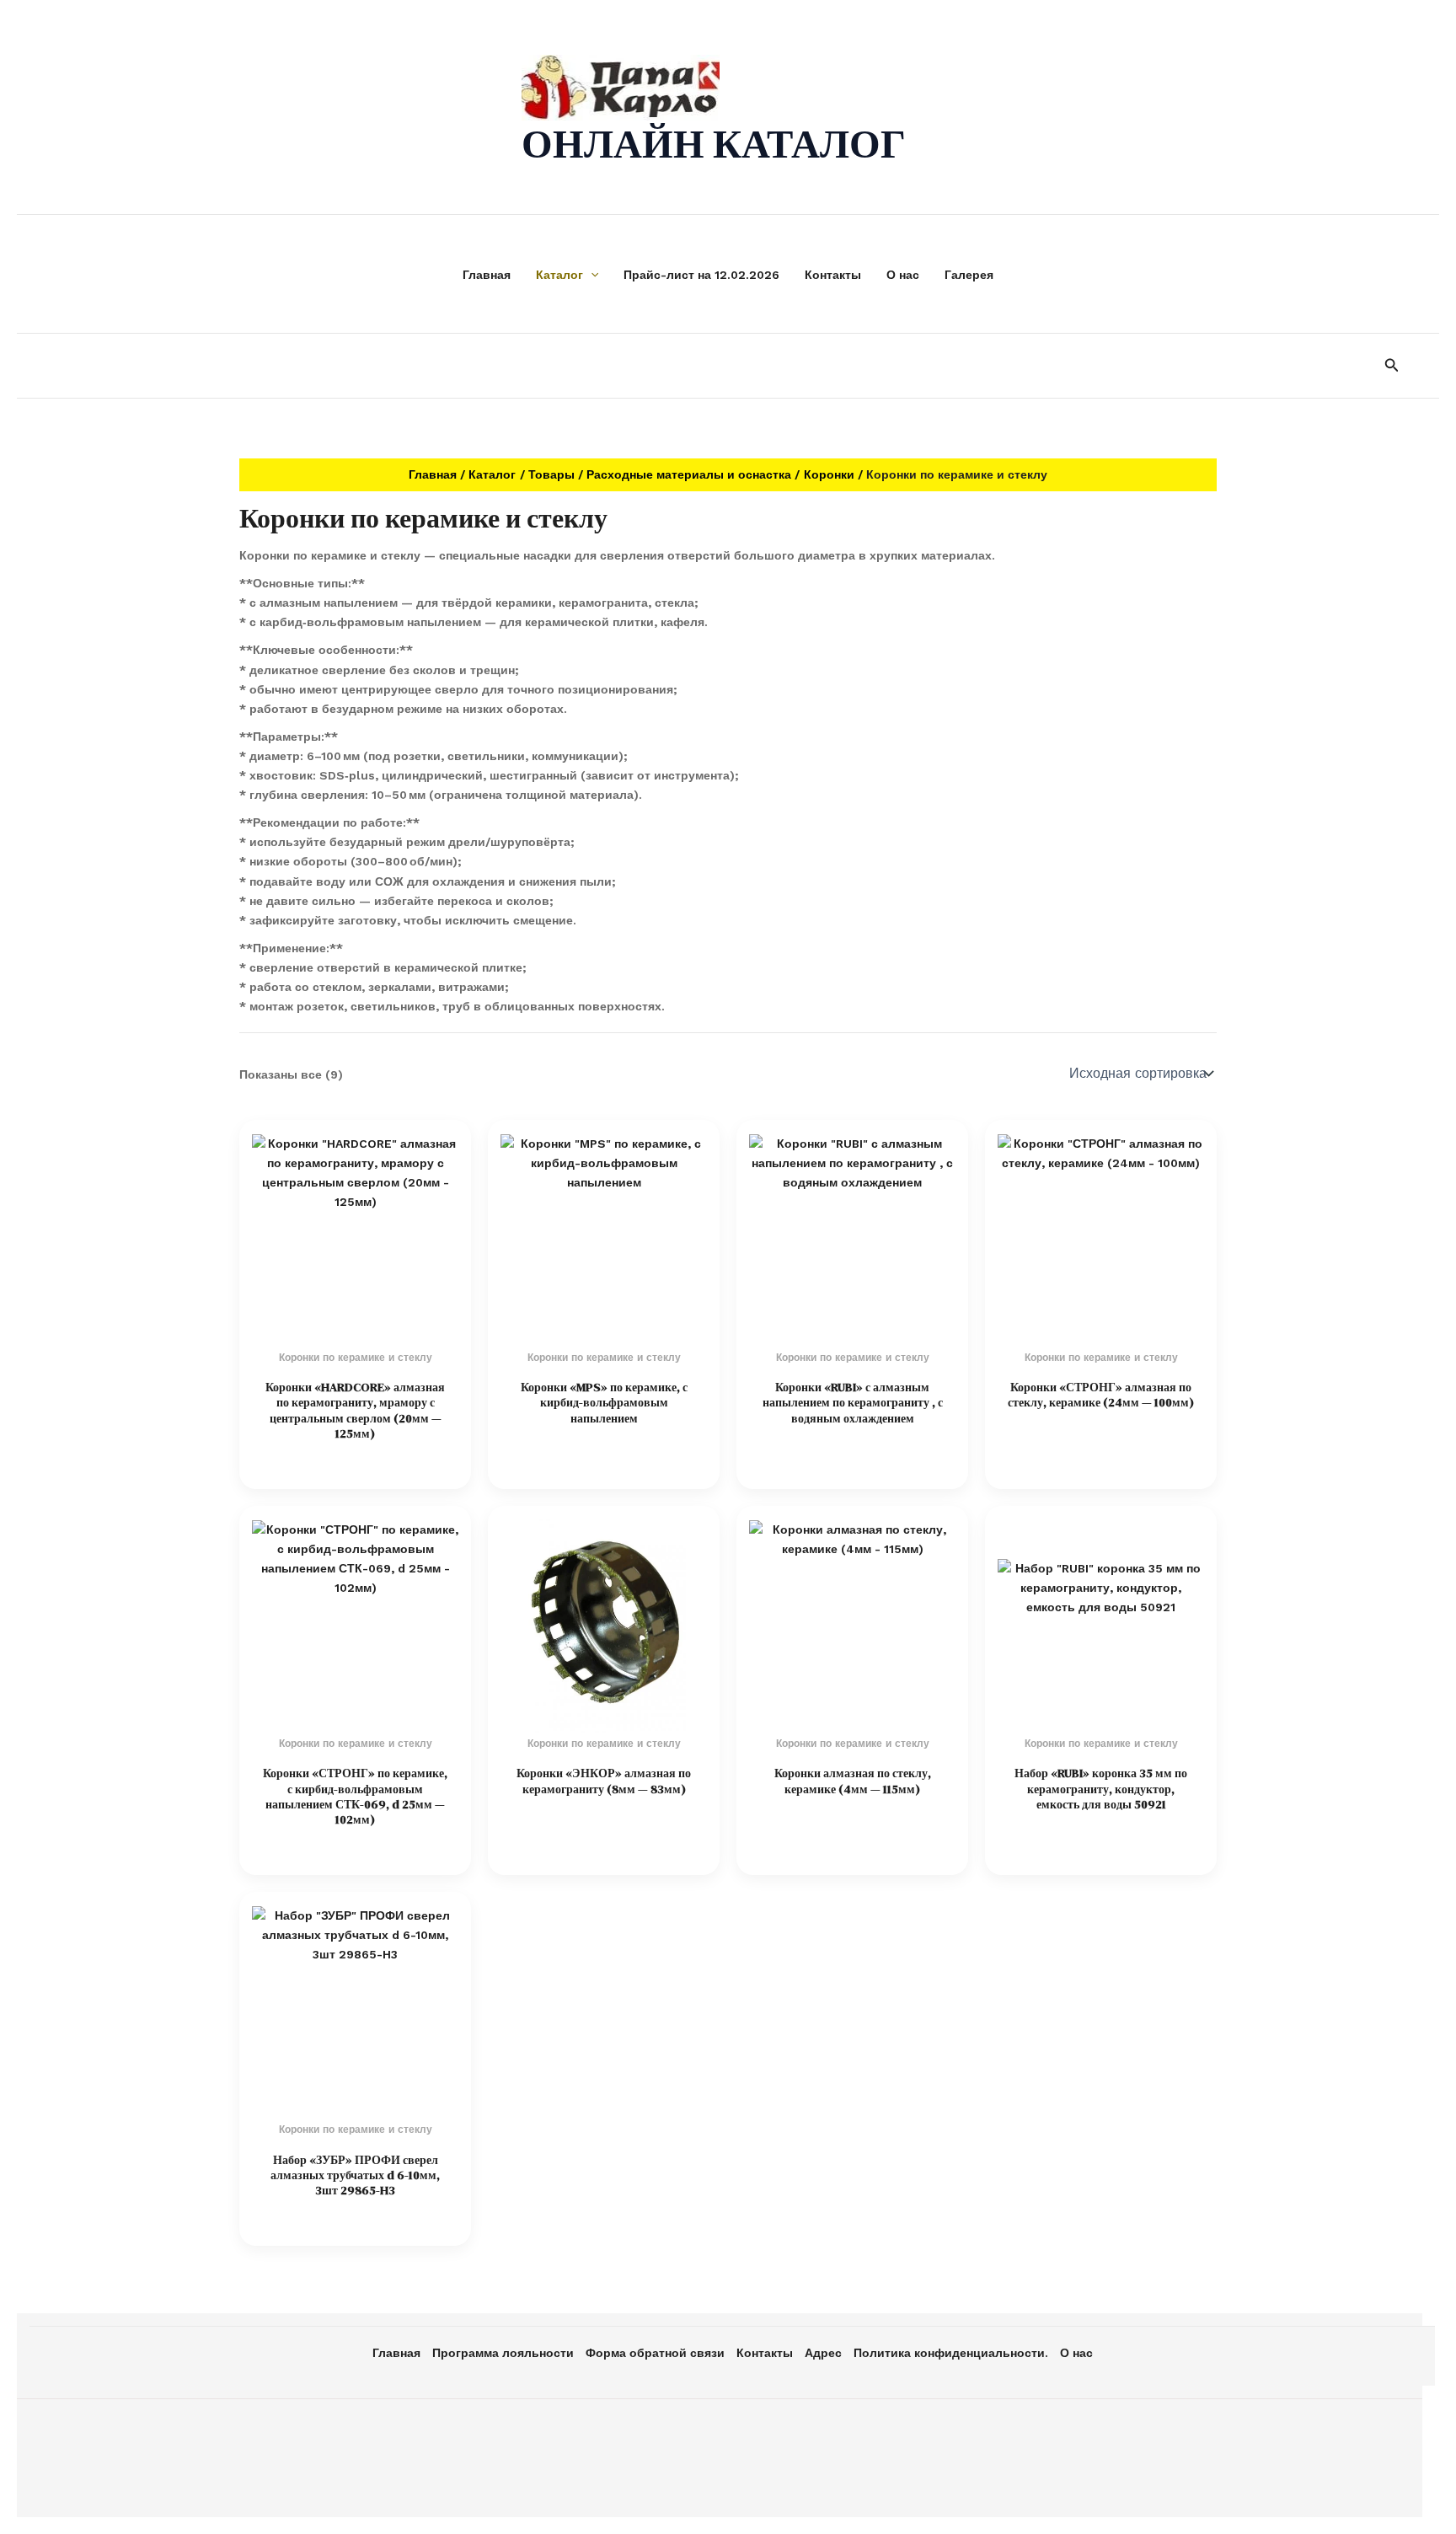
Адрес (823, 2353)
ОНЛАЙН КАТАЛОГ (714, 144)
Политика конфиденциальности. (951, 2353)
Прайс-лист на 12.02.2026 (701, 275)
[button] (1392, 365)
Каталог (559, 275)
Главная (487, 275)
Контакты (833, 275)
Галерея (969, 275)
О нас (903, 275)
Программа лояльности (503, 2353)
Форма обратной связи (655, 2353)
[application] (591, 275)
